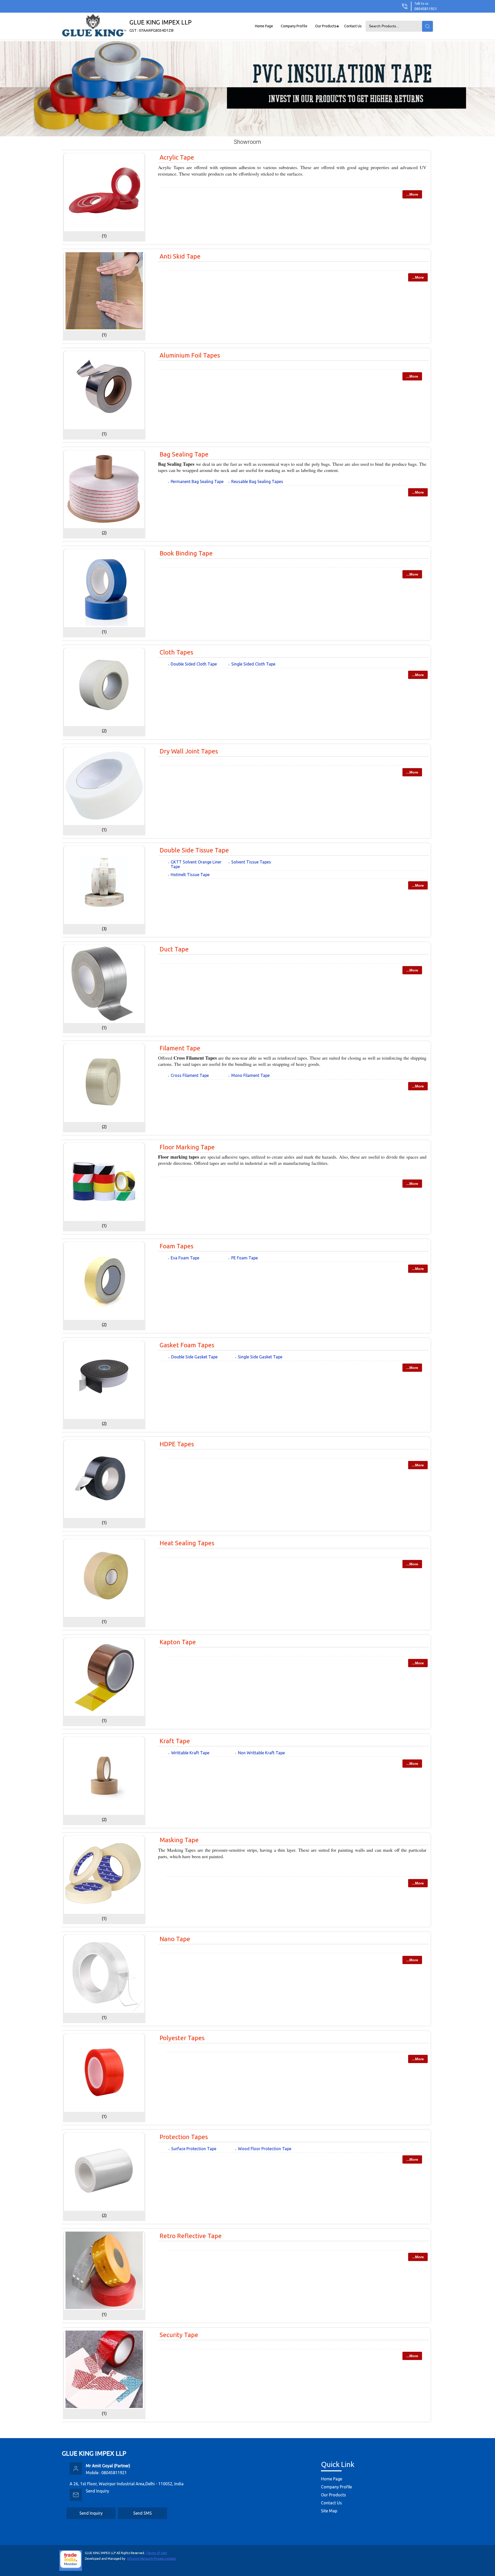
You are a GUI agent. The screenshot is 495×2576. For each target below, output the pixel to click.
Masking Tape (179, 1840)
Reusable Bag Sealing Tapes (257, 481)
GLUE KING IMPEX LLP (160, 26)
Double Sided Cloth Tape (194, 664)
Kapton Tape (178, 1642)
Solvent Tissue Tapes (251, 862)
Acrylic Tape (177, 157)
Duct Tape (174, 949)
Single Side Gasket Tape (260, 1357)
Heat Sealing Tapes (187, 1543)
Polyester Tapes (182, 2038)
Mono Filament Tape (250, 1075)
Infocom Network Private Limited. (152, 2559)
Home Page (264, 26)
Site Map (329, 2511)
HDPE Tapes (177, 1444)
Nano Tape (175, 1939)
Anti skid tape (180, 256)
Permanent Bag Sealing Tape (197, 481)
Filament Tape (180, 1048)
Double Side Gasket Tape (194, 1357)
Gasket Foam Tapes (187, 1345)
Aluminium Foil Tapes (190, 355)
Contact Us (353, 26)
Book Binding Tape (186, 553)
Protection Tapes (184, 2137)
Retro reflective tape (191, 2236)
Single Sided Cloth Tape (253, 664)
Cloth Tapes (176, 652)
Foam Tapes (176, 1246)
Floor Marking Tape (187, 1147)
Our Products (326, 26)
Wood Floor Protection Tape (265, 2149)
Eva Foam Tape (185, 1258)
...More (412, 194)
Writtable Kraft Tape (190, 1753)
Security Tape (179, 2335)
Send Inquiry (97, 2491)
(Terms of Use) (156, 2553)
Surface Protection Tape (194, 2149)
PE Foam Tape (245, 1258)
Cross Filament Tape (190, 1075)
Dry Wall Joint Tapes (189, 751)
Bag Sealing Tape (184, 454)
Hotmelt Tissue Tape (190, 875)
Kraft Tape (175, 1741)
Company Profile (294, 26)
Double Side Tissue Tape (194, 850)
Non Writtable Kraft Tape (261, 1753)
